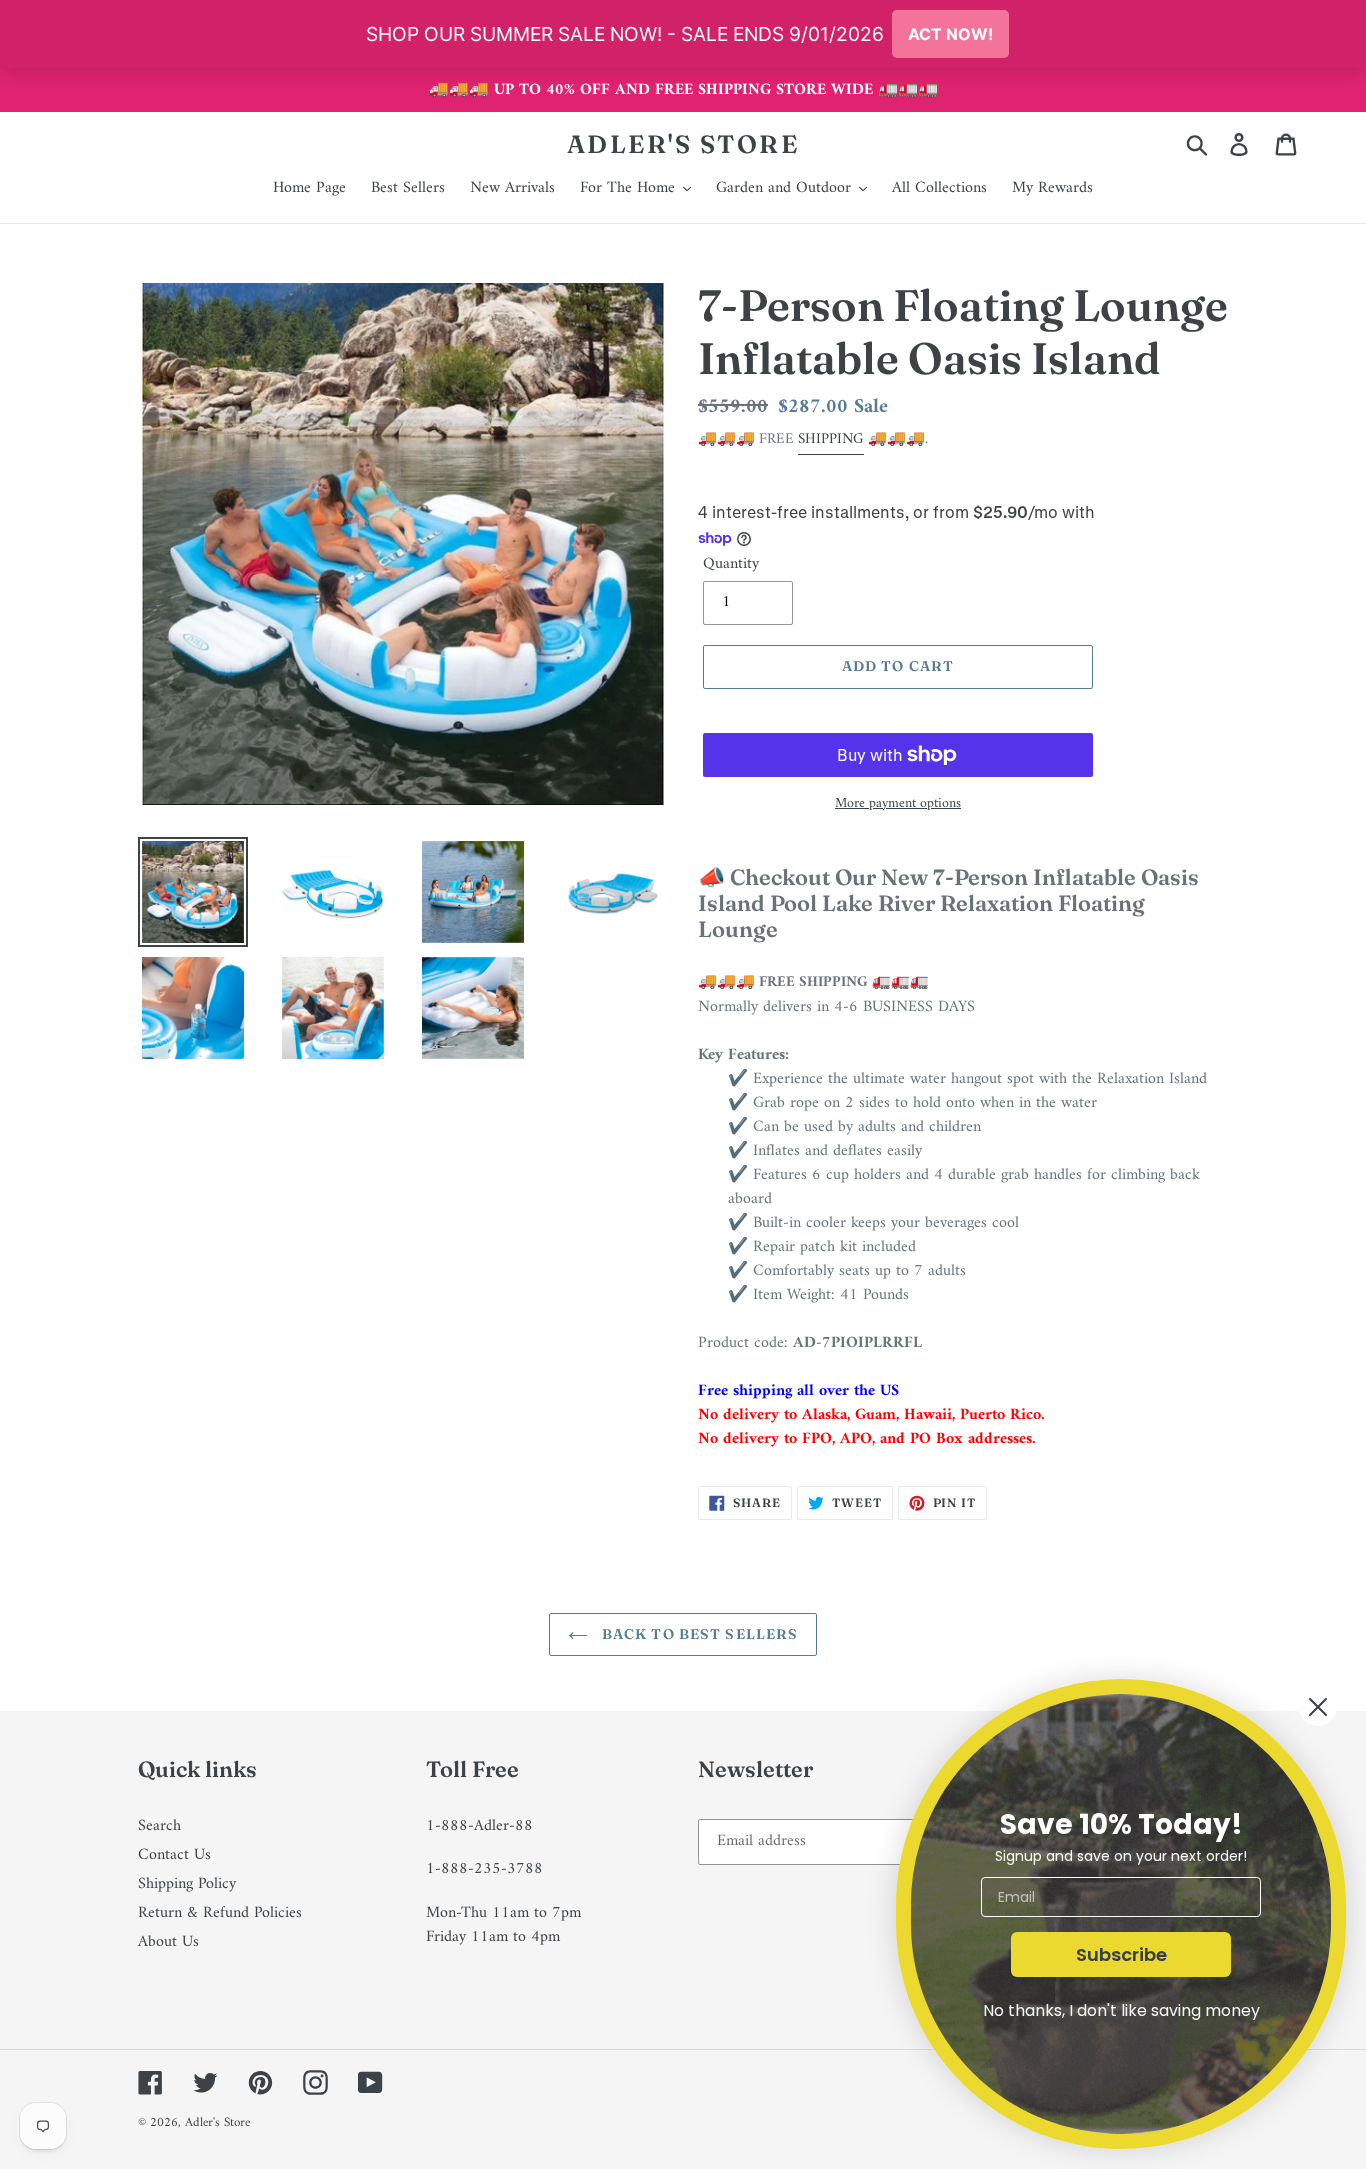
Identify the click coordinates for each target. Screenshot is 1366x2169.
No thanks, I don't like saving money (1121, 2010)
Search (159, 1826)
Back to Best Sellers (698, 1634)
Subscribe (1121, 1954)
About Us (168, 1942)
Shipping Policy (187, 1884)
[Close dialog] (1318, 1707)
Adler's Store (683, 144)
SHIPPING (831, 439)
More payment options (898, 803)
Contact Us (174, 1855)
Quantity (731, 564)
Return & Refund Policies (220, 1913)
